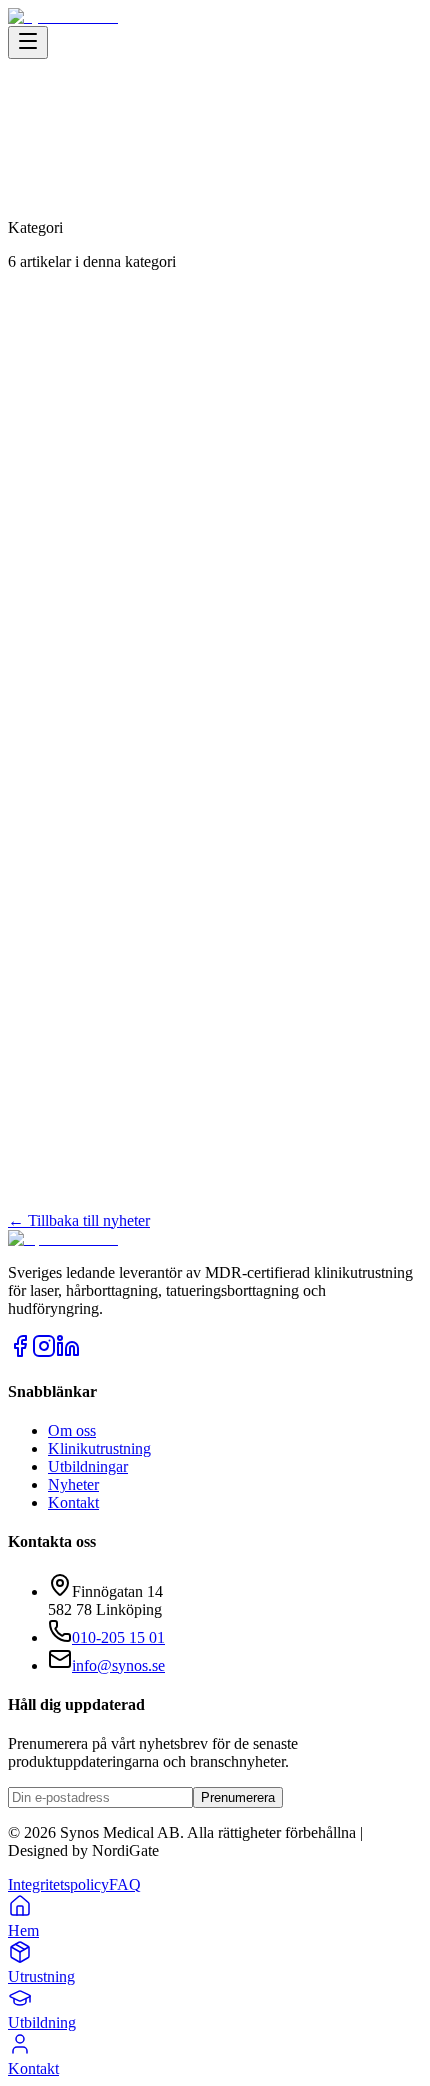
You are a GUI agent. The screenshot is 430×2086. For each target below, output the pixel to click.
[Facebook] (20, 1352)
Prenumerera (238, 1797)
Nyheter (73, 1484)
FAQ (125, 1884)
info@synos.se (118, 1665)
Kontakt (73, 1502)
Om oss (72, 1430)
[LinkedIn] (68, 1352)
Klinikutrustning (99, 1448)
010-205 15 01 (118, 1637)
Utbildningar (88, 1466)
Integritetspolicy (58, 1884)
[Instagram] (44, 1352)
